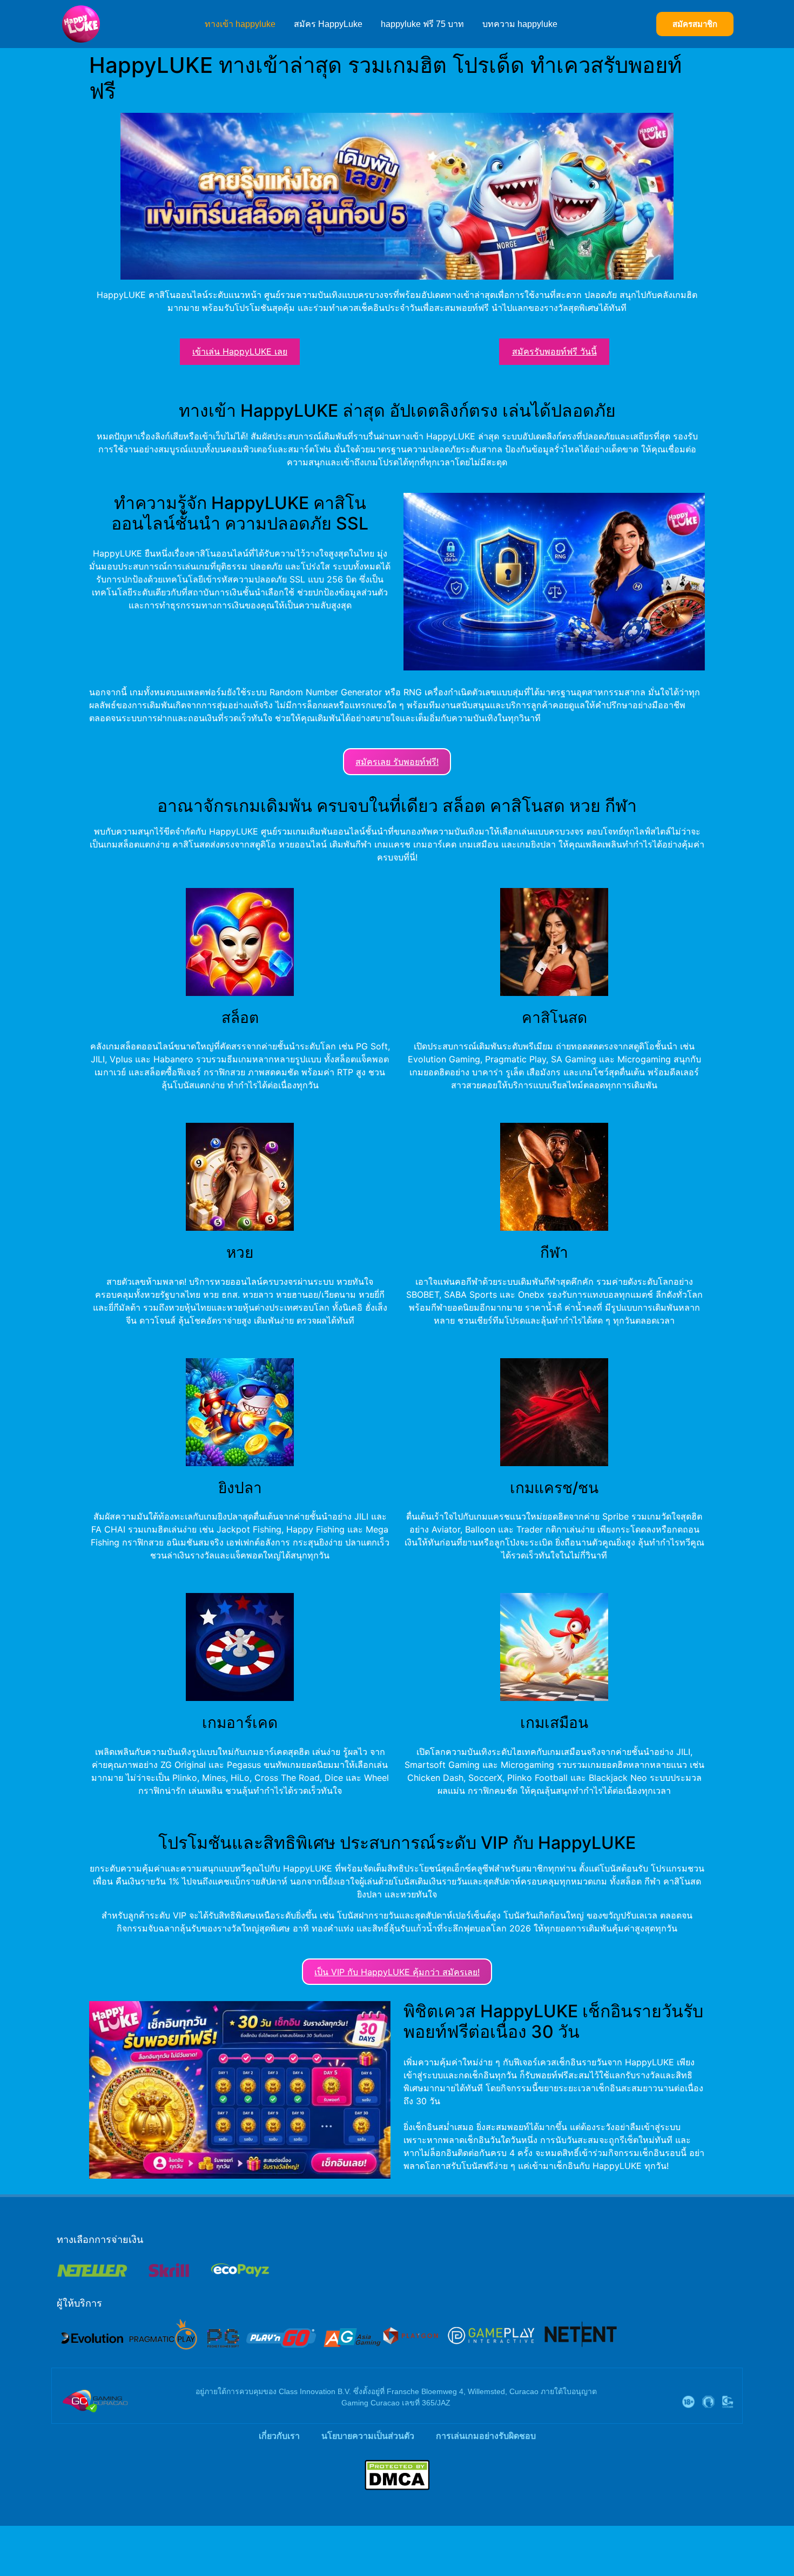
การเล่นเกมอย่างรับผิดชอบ (486, 2436)
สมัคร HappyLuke (328, 24)
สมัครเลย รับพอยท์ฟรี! (397, 762)
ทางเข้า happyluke (240, 24)
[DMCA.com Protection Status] (397, 2487)
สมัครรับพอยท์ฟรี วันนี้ (554, 351)
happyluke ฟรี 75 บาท (422, 24)
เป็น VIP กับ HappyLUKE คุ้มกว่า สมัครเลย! (397, 1972)
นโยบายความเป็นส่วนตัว (368, 2436)
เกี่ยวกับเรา (279, 2436)
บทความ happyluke (520, 24)
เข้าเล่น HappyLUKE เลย (240, 351)
